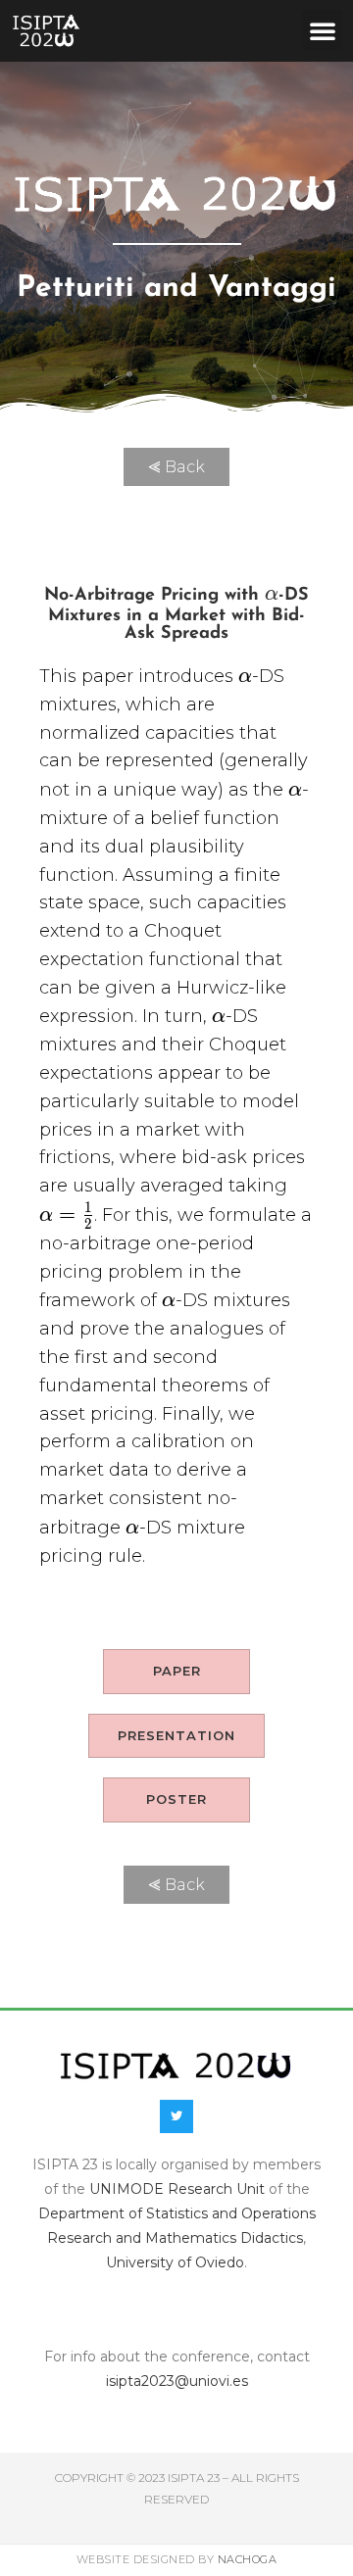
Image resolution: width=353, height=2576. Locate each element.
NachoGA (248, 2559)
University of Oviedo (175, 2262)
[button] (323, 30)
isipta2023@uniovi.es (177, 2381)
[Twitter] (176, 2116)
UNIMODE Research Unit (177, 2189)
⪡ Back (176, 467)
